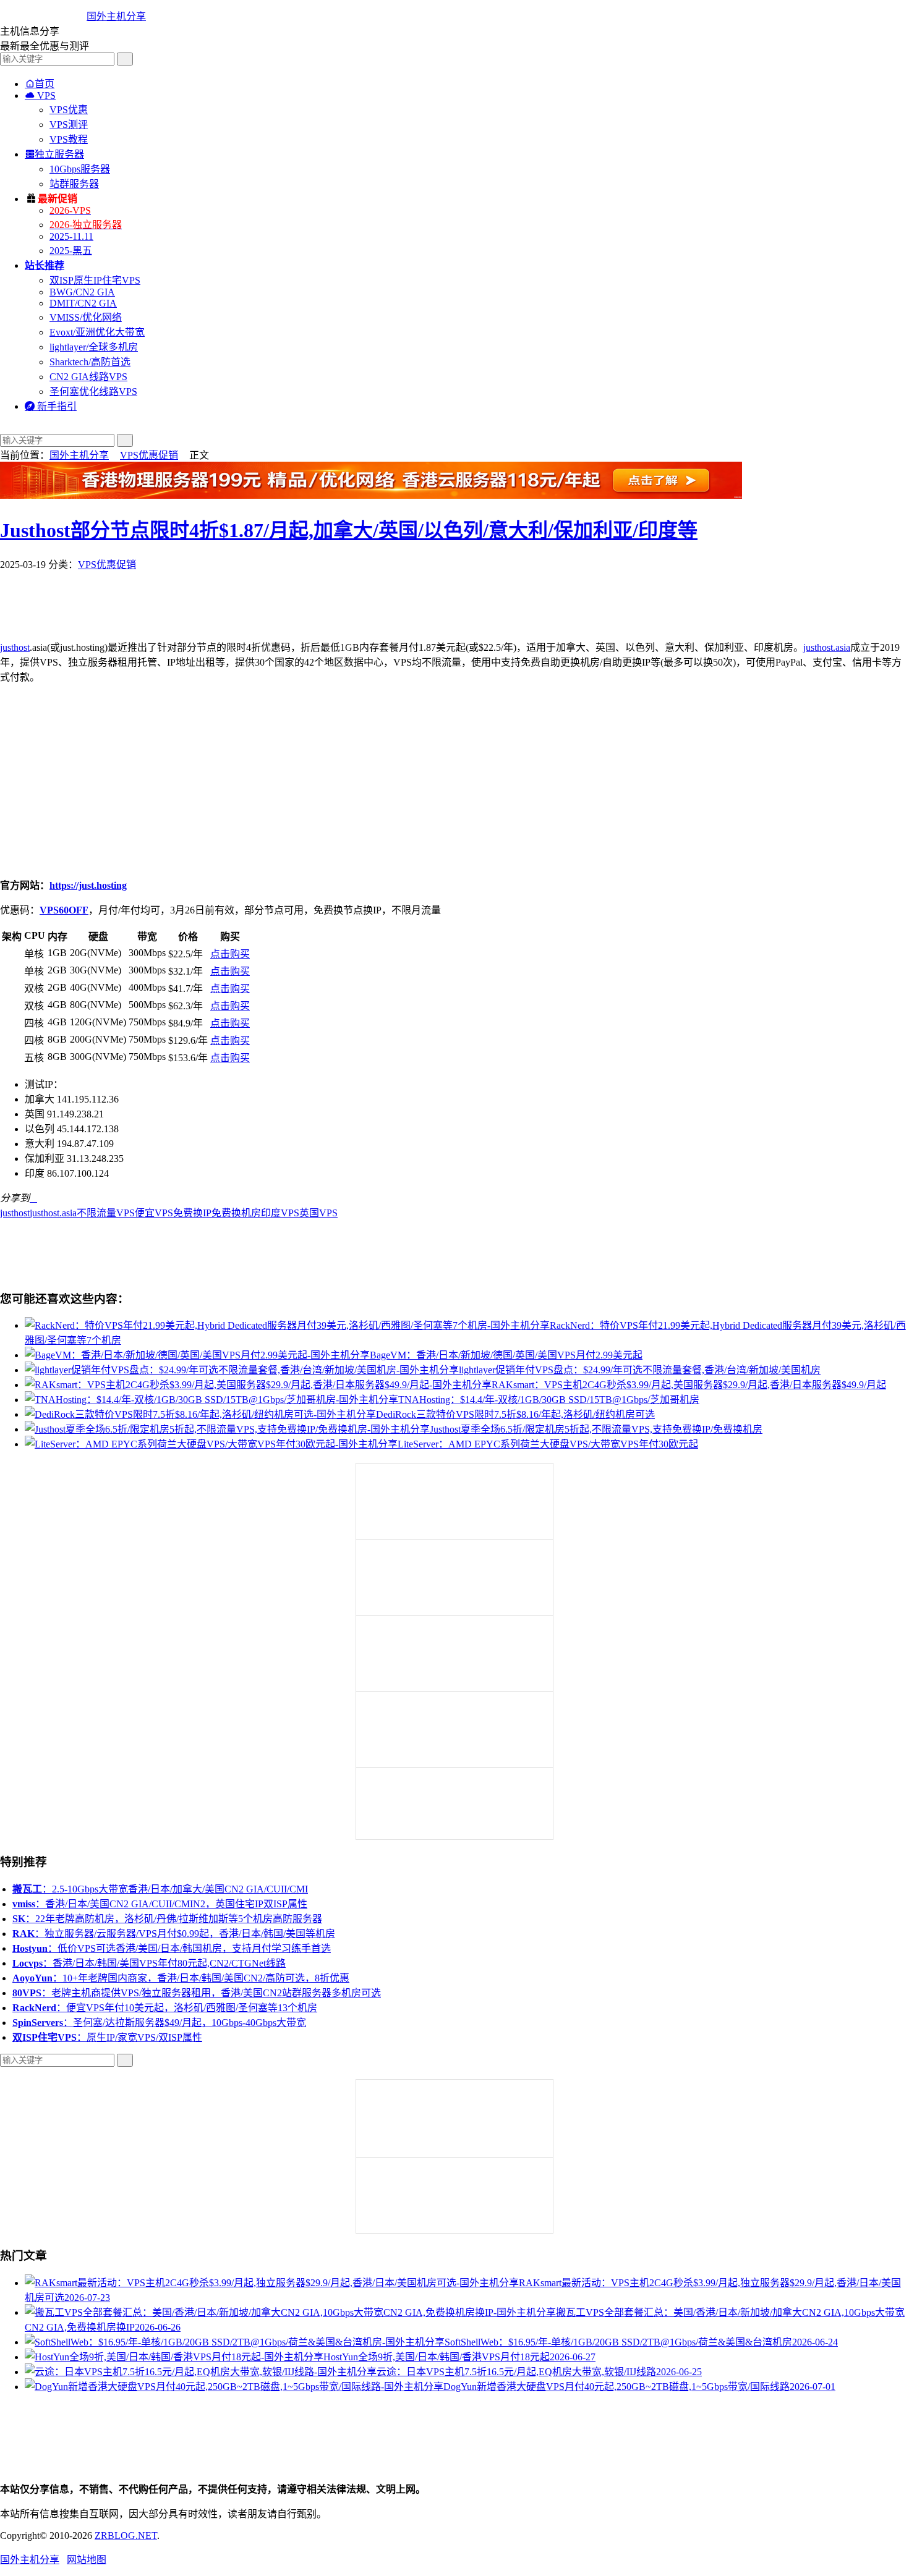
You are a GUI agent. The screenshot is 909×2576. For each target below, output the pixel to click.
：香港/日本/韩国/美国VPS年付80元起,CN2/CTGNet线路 (149, 1963)
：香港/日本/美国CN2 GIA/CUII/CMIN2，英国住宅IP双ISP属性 (160, 1904)
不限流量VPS (106, 1213)
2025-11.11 (71, 236)
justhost (15, 647)
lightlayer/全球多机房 (94, 347)
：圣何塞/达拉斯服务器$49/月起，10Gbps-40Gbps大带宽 (159, 2023)
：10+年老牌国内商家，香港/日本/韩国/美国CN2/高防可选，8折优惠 (181, 1978)
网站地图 (87, 2560)
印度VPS (280, 1213)
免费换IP (192, 1213)
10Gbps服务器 (80, 169)
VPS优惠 (69, 110)
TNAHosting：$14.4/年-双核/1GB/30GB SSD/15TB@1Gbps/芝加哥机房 (549, 1400)
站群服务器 (74, 184)
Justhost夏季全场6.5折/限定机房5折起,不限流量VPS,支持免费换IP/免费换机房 (596, 1429)
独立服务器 (54, 154)
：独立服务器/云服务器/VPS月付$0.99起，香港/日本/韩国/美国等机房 (174, 1934)
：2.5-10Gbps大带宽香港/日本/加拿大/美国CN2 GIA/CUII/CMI (160, 1889)
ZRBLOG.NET (126, 2536)
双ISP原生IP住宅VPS (95, 280)
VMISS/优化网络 (86, 317)
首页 (40, 84)
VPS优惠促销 (149, 455)
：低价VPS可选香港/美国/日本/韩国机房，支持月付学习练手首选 (172, 1948)
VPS (40, 95)
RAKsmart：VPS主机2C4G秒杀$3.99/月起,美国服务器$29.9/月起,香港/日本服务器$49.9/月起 (689, 1385)
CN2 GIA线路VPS (88, 377)
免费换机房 (236, 1213)
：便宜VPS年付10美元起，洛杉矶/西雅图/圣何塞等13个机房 (165, 2008)
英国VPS (318, 1213)
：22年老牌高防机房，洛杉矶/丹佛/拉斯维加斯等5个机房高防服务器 (167, 1919)
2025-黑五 (71, 251)
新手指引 (51, 406)
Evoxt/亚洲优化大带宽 (97, 332)
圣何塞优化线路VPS (93, 392)
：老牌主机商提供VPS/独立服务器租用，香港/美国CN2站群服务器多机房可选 (197, 1993)
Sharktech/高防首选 (90, 362)
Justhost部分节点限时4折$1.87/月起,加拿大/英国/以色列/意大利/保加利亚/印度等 (349, 530)
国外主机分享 (116, 16)
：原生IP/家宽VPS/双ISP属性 (107, 2037)
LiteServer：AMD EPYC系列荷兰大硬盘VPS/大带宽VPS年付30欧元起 (548, 1444)
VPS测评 (69, 125)
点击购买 (230, 954)
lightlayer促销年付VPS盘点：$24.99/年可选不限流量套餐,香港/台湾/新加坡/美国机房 (640, 1370)
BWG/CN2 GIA (82, 292)
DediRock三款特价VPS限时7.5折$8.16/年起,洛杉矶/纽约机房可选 (515, 1414)
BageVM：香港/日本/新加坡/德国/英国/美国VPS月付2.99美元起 (506, 1355)
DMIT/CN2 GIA (83, 303)
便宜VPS (154, 1213)
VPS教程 (69, 139)
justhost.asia (827, 647)
